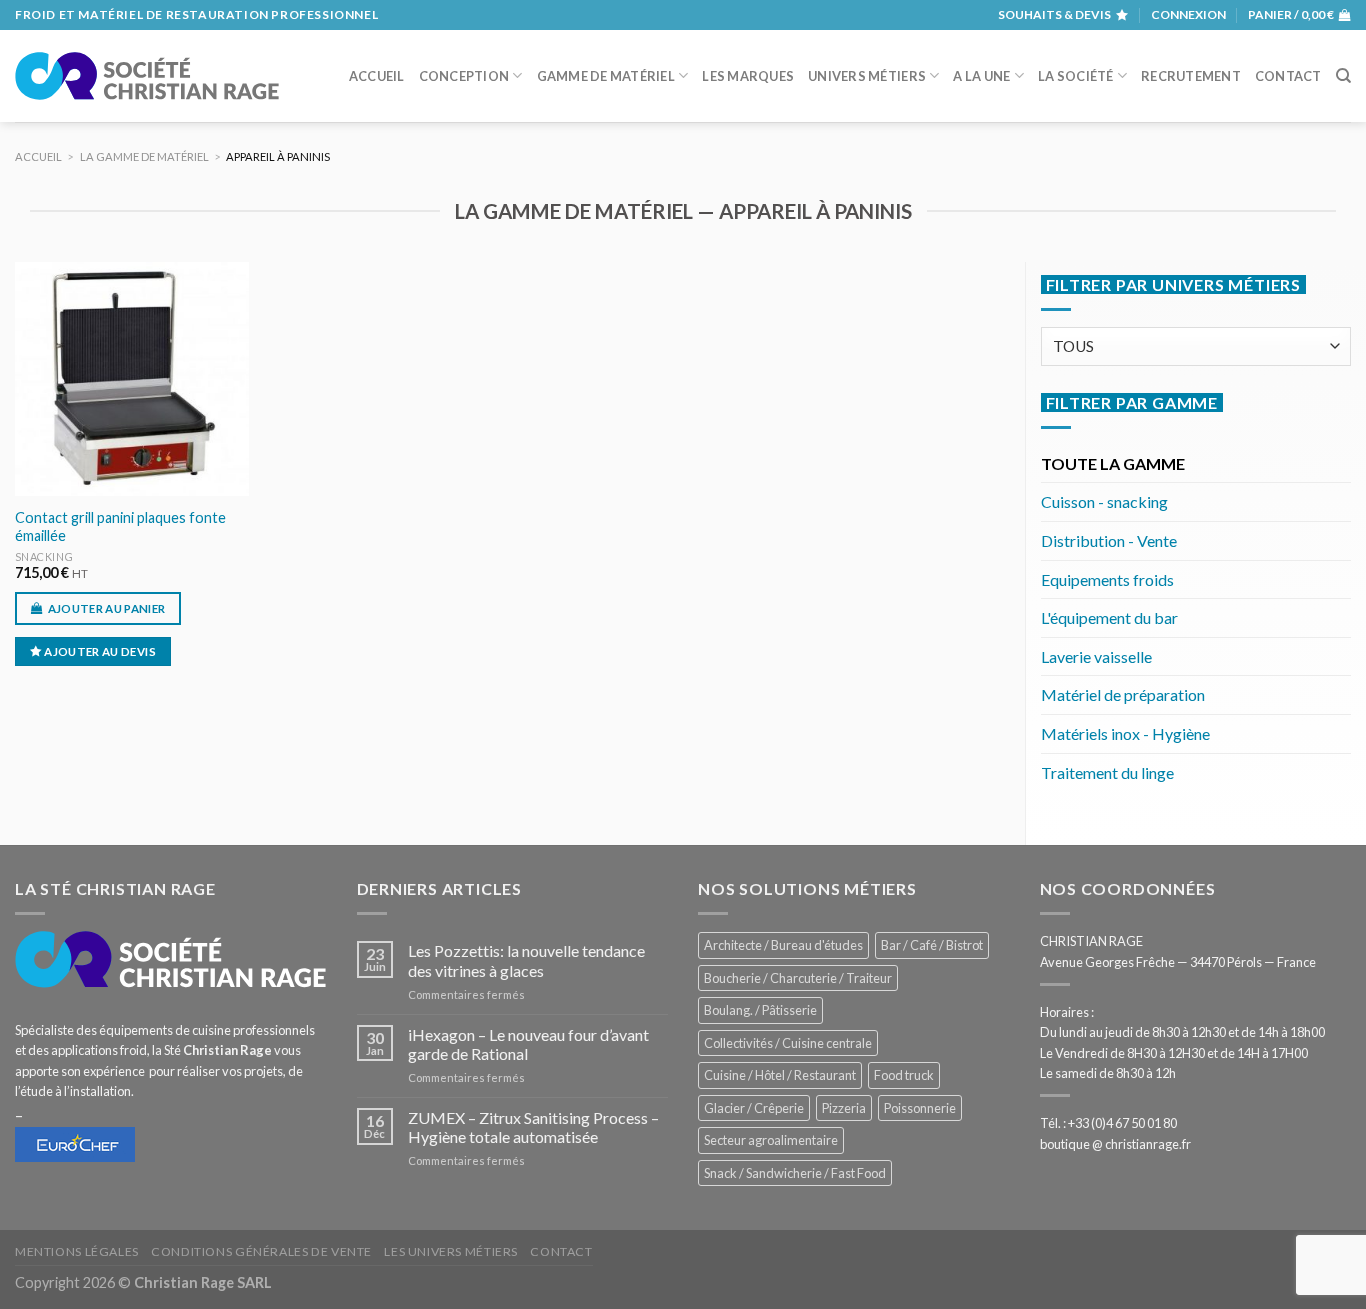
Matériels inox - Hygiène (1125, 733)
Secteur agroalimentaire (771, 1140)
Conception (464, 76)
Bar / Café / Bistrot (932, 945)
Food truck (904, 1075)
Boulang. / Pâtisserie (760, 1010)
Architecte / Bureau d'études (783, 945)
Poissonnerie (920, 1108)
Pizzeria (844, 1108)
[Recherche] (1343, 76)
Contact (1288, 76)
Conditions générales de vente (261, 1251)
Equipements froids (1107, 579)
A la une (981, 76)
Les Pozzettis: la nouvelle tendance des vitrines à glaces (526, 960)
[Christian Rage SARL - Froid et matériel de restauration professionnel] (147, 76)
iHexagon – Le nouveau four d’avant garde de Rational (528, 1044)
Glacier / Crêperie (754, 1108)
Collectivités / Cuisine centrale (788, 1043)
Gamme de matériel (606, 76)
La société (1076, 76)
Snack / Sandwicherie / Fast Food (795, 1173)
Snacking (44, 556)
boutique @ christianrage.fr (1115, 1144)
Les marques (748, 76)
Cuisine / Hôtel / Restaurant (780, 1075)
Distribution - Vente (1109, 540)
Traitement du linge (1107, 772)
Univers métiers (867, 76)
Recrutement (1191, 76)
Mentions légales (77, 1251)
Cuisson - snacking (1104, 501)
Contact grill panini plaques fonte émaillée (120, 527)
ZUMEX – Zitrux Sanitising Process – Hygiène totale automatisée (533, 1127)
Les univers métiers (451, 1251)
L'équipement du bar (1109, 617)
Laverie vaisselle (1096, 656)
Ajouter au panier (107, 608)
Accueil (377, 76)
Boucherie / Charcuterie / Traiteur (798, 978)
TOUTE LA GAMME (1113, 463)
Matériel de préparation (1123, 694)
